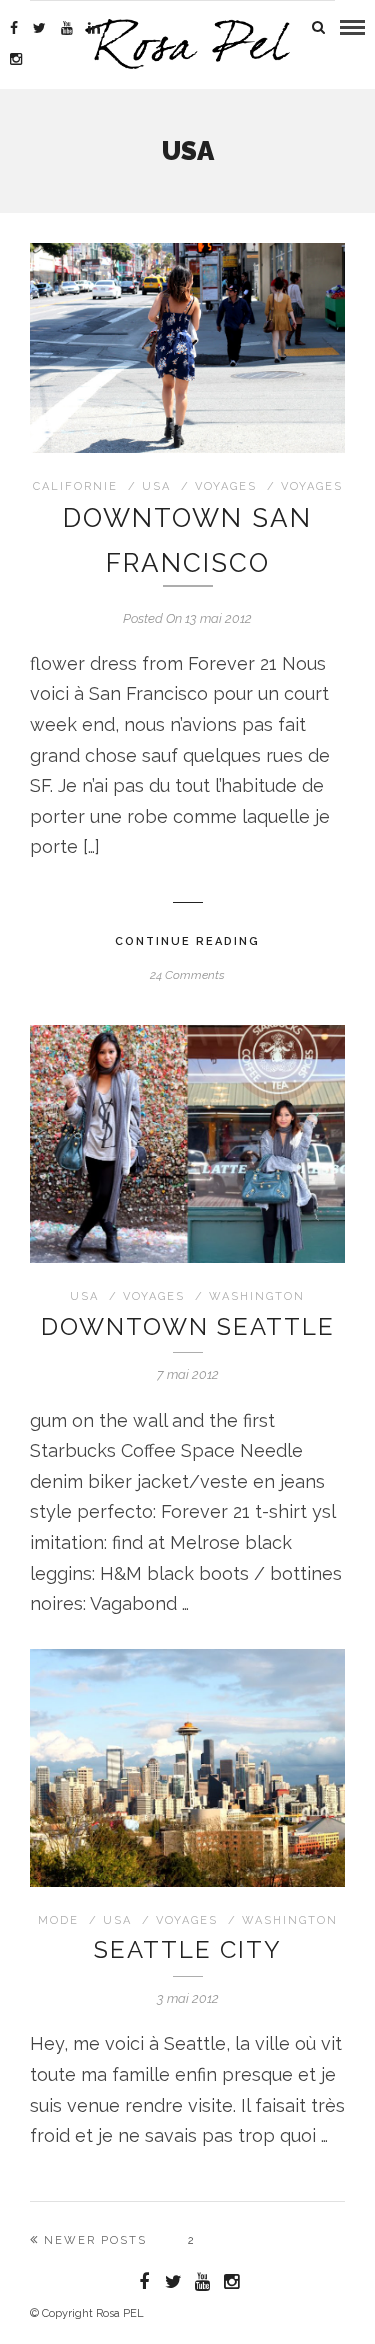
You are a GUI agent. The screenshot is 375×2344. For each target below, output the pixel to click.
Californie (75, 486)
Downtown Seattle (188, 1326)
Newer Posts (95, 2240)
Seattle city (188, 1949)
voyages (226, 486)
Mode (58, 1920)
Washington (257, 1296)
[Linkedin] (94, 28)
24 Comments (187, 975)
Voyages (312, 486)
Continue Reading (187, 941)
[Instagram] (16, 59)
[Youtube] (67, 28)
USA (156, 486)
